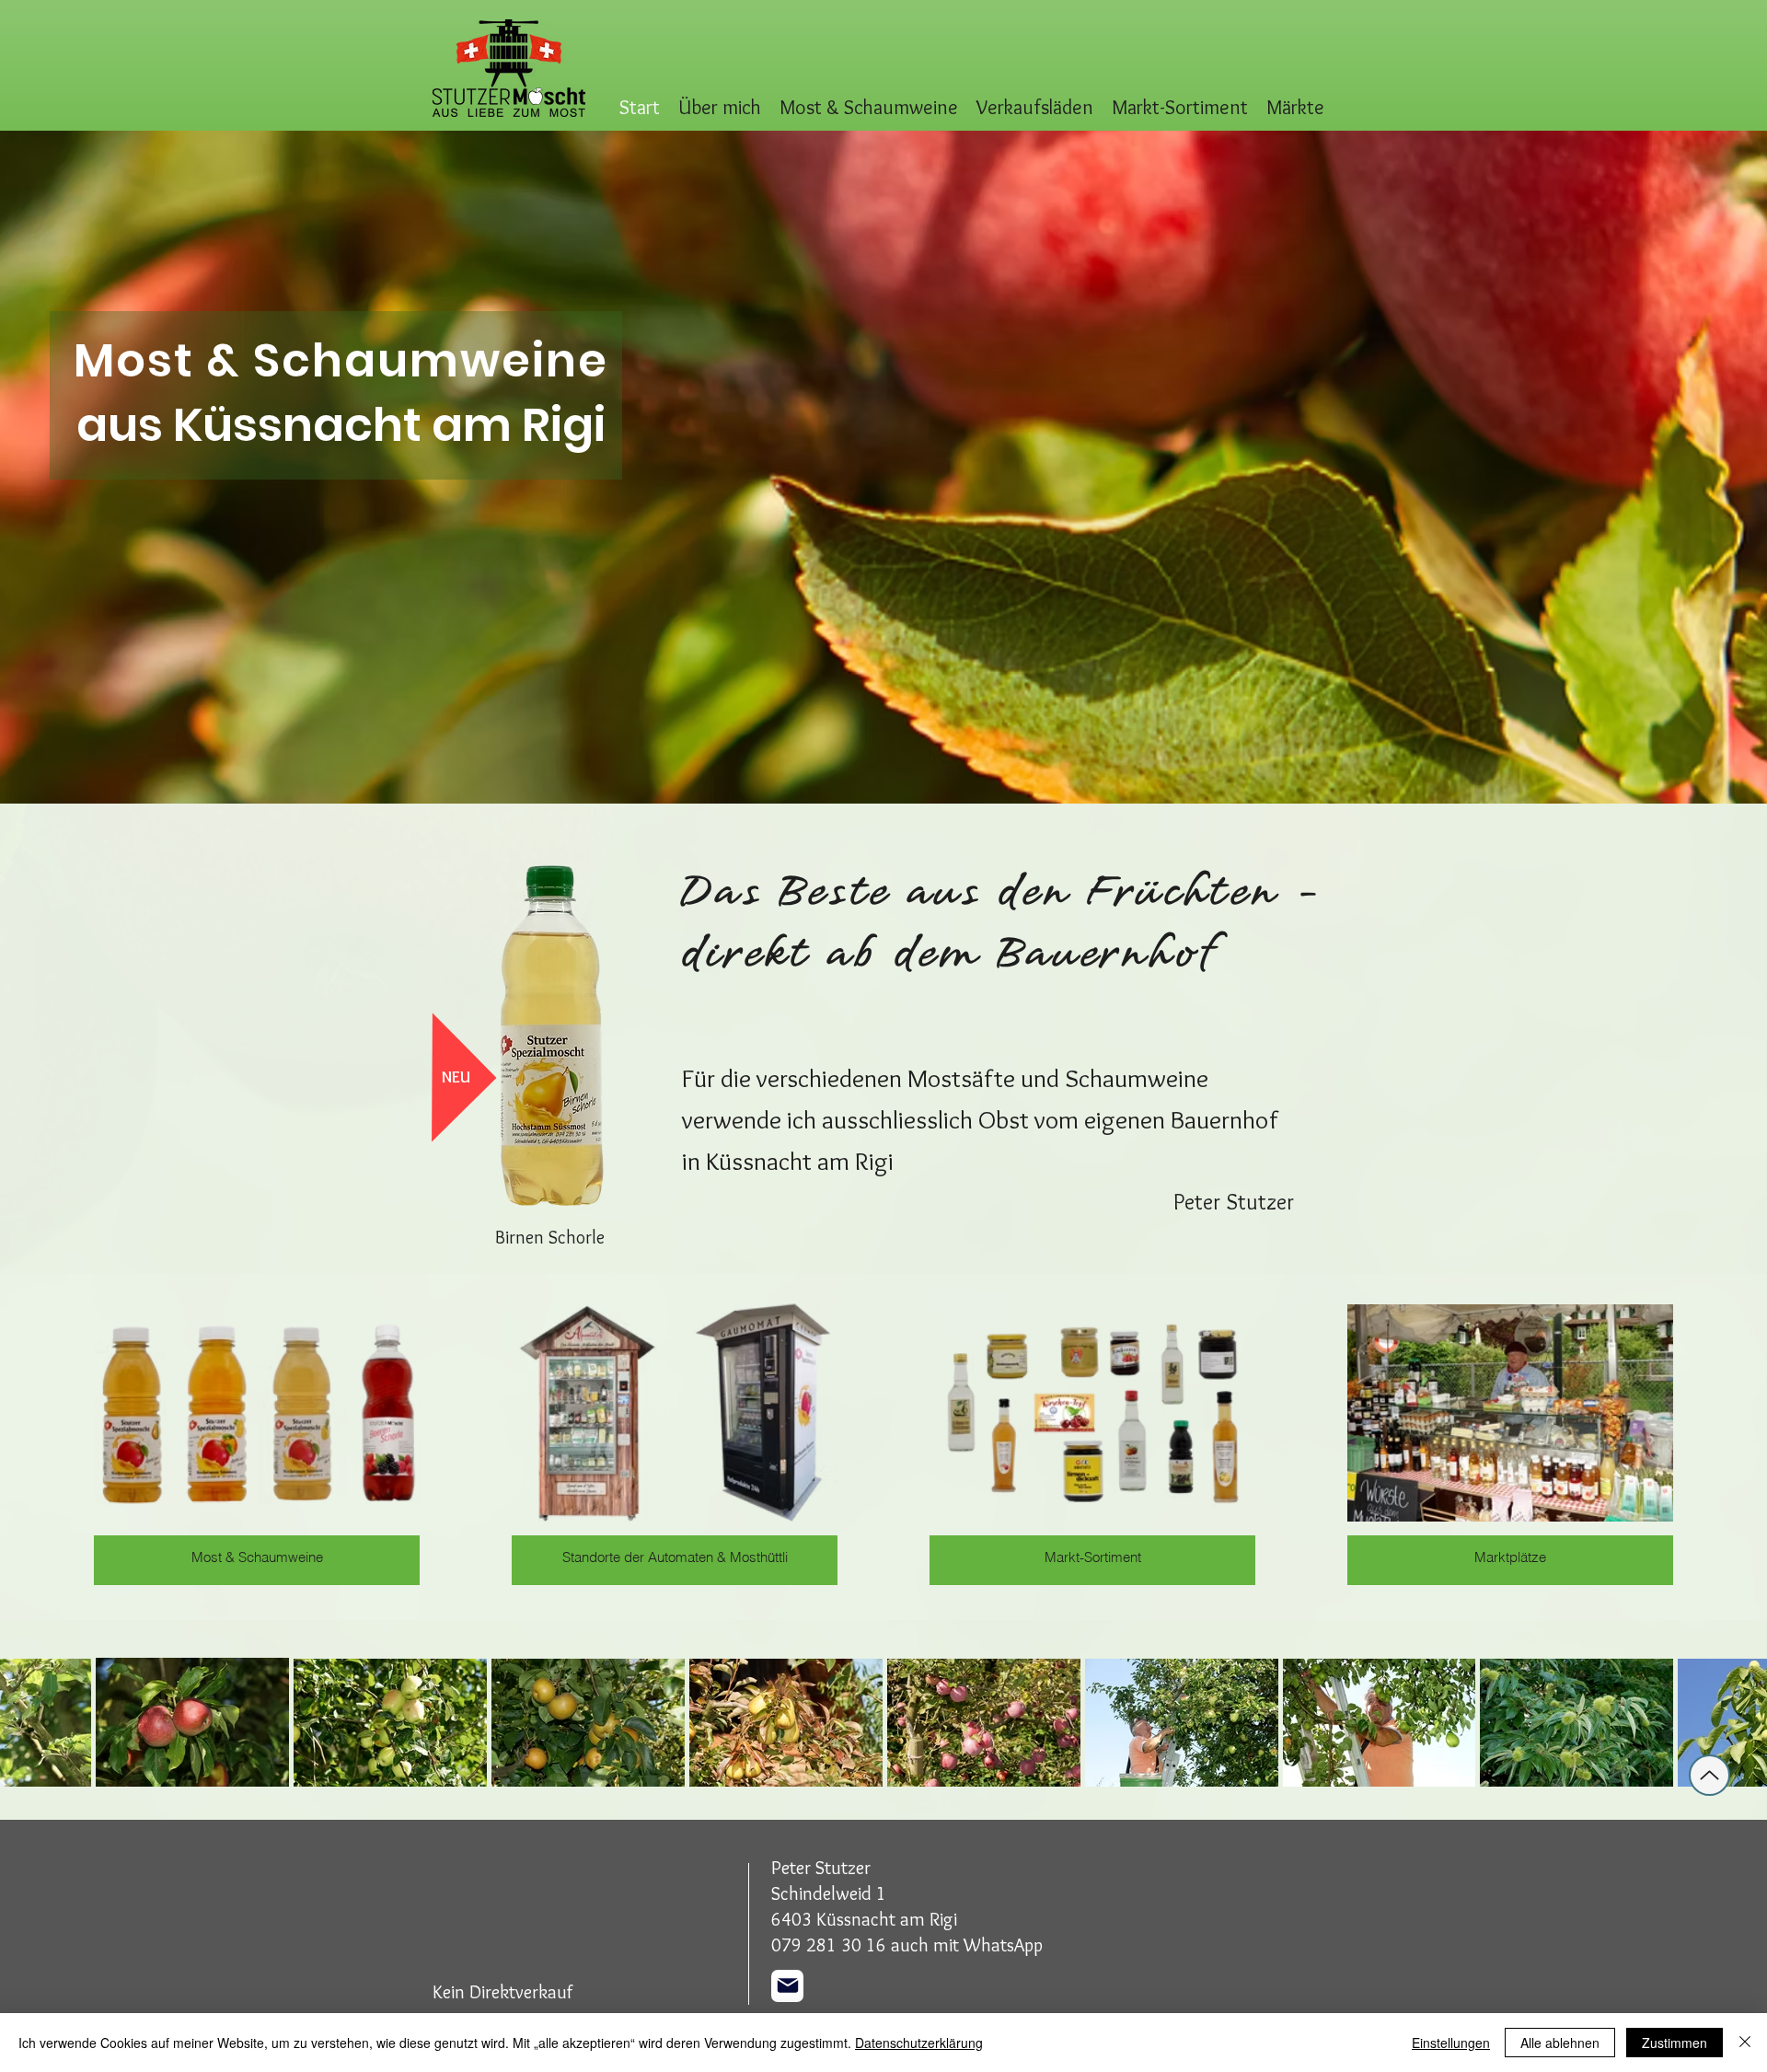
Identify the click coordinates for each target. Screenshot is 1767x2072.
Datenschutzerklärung (919, 2043)
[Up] (1709, 1775)
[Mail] (787, 1986)
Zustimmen (1675, 2043)
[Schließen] (1745, 2043)
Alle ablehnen (1560, 2043)
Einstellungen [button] (1451, 2043)
